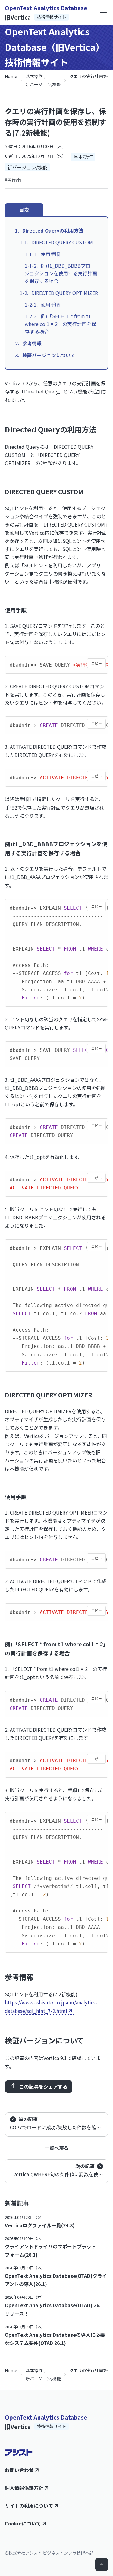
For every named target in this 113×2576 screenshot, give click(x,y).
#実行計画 (14, 180)
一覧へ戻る (57, 2148)
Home (11, 76)
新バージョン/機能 (43, 84)
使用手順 (50, 254)
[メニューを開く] (103, 12)
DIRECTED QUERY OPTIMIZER (65, 293)
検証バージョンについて (49, 355)
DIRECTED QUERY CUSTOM (62, 242)
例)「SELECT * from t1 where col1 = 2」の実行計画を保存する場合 (60, 324)
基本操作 (34, 76)
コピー (96, 663)
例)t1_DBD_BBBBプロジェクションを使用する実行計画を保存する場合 (61, 273)
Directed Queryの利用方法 (53, 230)
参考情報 (32, 343)
